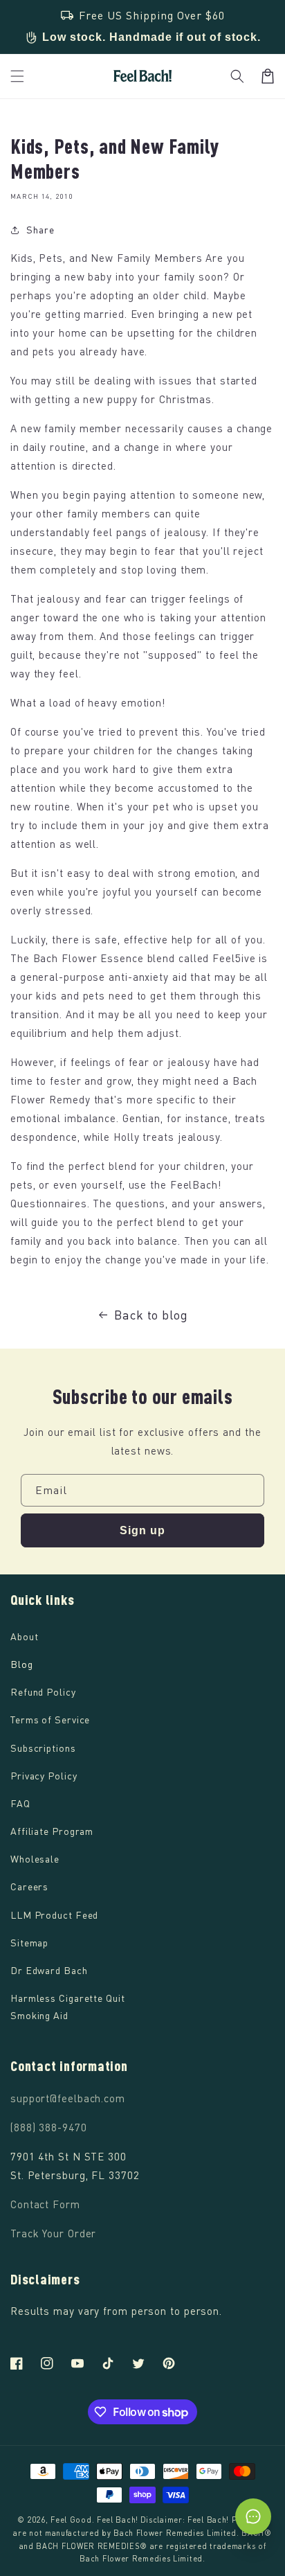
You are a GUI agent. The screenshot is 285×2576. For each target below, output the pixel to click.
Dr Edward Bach (49, 1970)
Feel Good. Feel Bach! (94, 2520)
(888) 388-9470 (49, 2127)
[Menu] (17, 76)
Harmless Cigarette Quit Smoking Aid (68, 2007)
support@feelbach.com (68, 2098)
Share (40, 230)
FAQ (20, 1803)
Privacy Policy (44, 1776)
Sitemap (29, 1943)
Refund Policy (43, 1692)
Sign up (142, 1530)
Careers (29, 1886)
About (25, 1636)
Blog (22, 1664)
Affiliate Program (52, 1831)
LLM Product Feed (54, 1915)
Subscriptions (43, 1748)
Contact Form (45, 2204)
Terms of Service (50, 1720)
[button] (237, 76)
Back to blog (151, 1315)
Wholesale (35, 1859)
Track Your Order (53, 2233)
